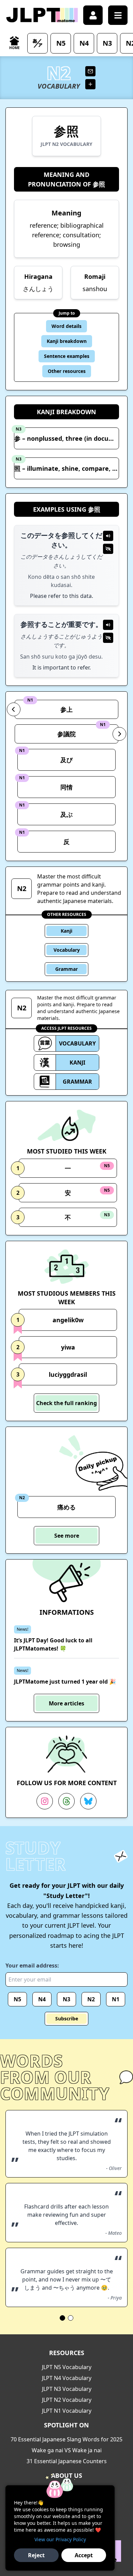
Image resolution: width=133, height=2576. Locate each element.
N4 (42, 1999)
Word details (66, 326)
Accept (84, 2555)
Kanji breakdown (67, 341)
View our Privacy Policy (60, 2539)
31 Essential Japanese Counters (67, 2461)
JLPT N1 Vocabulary (67, 2411)
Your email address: (32, 1965)
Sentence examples (67, 356)
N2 (91, 1999)
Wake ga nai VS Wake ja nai (67, 2450)
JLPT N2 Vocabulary (67, 2400)
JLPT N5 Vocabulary (67, 2367)
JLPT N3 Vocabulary (67, 2389)
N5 (17, 1999)
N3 (66, 1999)
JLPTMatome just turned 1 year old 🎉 (65, 1682)
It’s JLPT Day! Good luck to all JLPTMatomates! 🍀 (53, 1644)
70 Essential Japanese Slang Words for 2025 (66, 2439)
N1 (116, 1999)
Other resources (67, 371)
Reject (36, 2555)
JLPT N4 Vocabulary (67, 2378)
